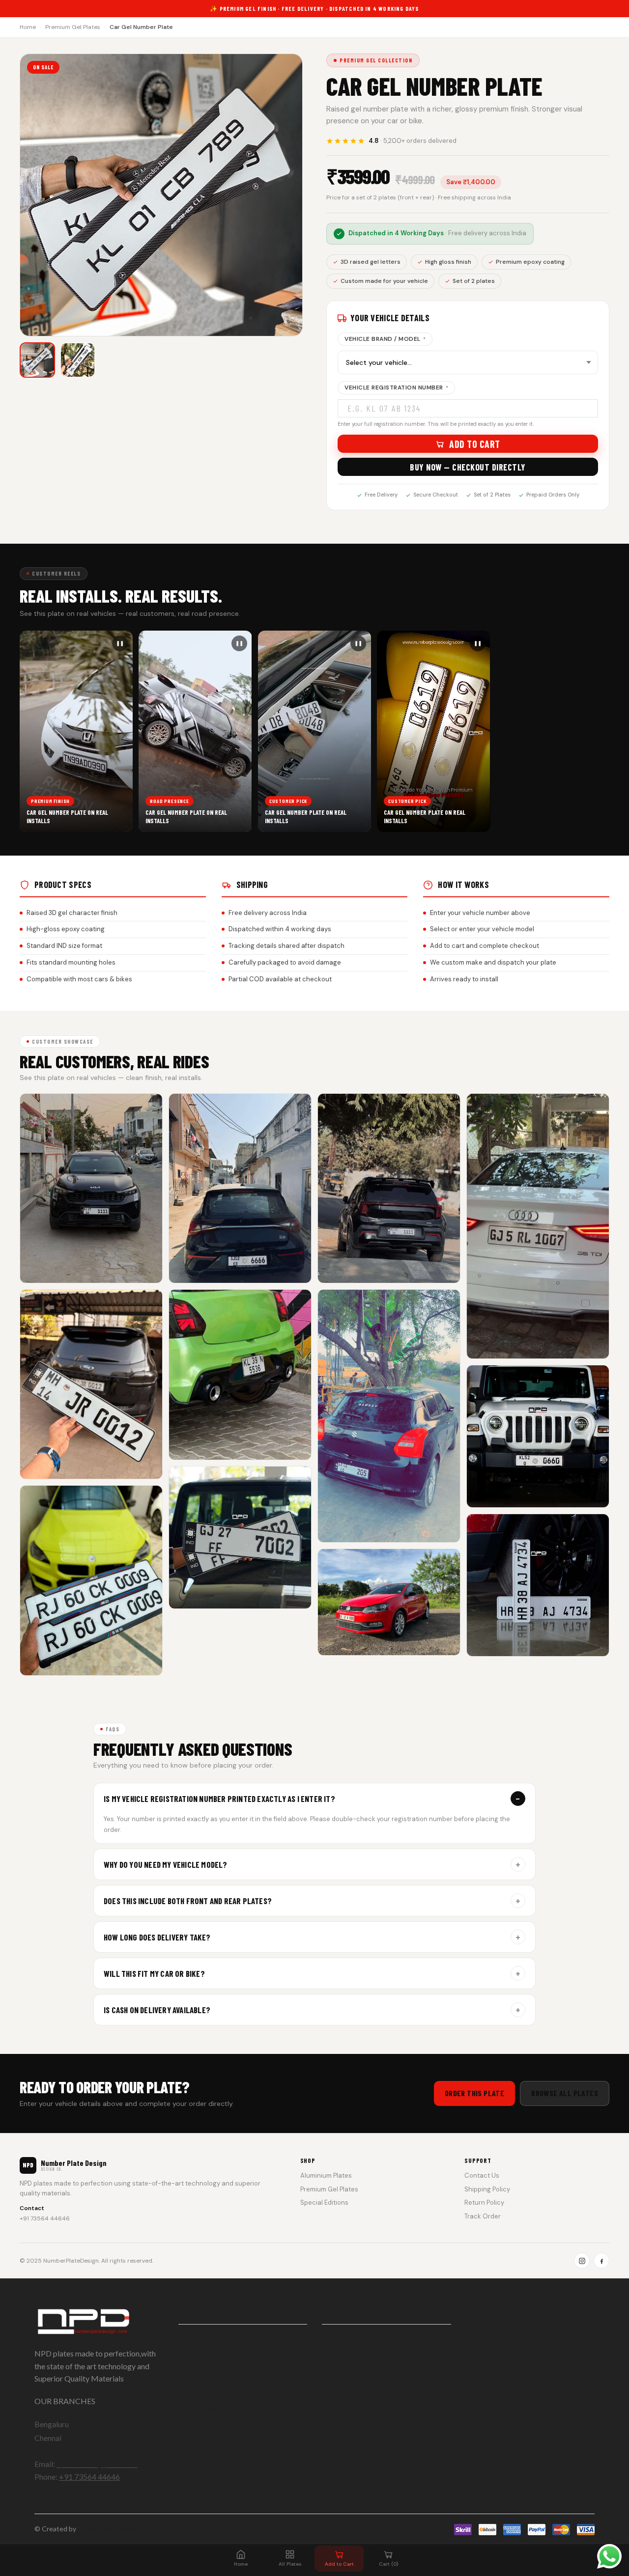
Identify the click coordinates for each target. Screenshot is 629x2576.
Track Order (483, 2216)
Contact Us (482, 2175)
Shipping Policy (487, 2189)
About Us (338, 2361)
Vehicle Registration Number (396, 388)
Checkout (338, 2379)
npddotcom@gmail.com (97, 2464)
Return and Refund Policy (202, 2403)
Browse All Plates (565, 2093)
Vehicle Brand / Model (385, 339)
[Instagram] (582, 2261)
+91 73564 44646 (45, 2218)
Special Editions (324, 2202)
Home (28, 27)
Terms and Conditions (197, 2433)
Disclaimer (197, 2343)
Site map (336, 2396)
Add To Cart (475, 444)
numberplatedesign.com (115, 2529)
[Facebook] (601, 2261)
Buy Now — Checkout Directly (468, 467)
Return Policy (484, 2202)
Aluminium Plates (326, 2175)
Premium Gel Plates (73, 27)
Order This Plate (474, 2093)
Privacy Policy (202, 2361)
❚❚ (120, 643)
